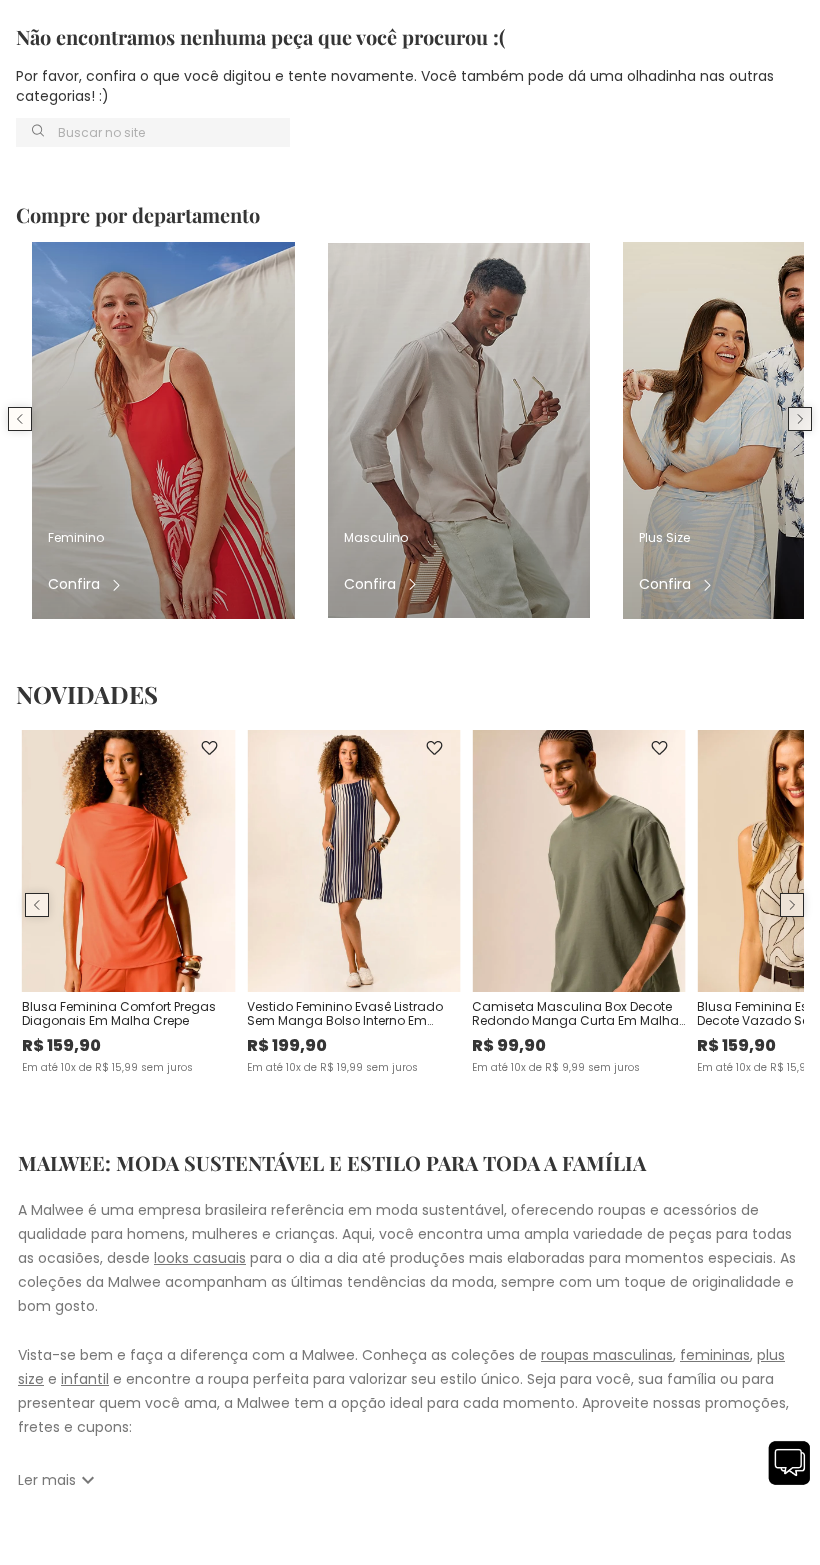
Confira (74, 584)
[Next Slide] (800, 419)
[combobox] (153, 132)
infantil (85, 1379)
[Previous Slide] (20, 419)
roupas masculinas (607, 1355)
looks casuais (200, 1258)
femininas (715, 1355)
